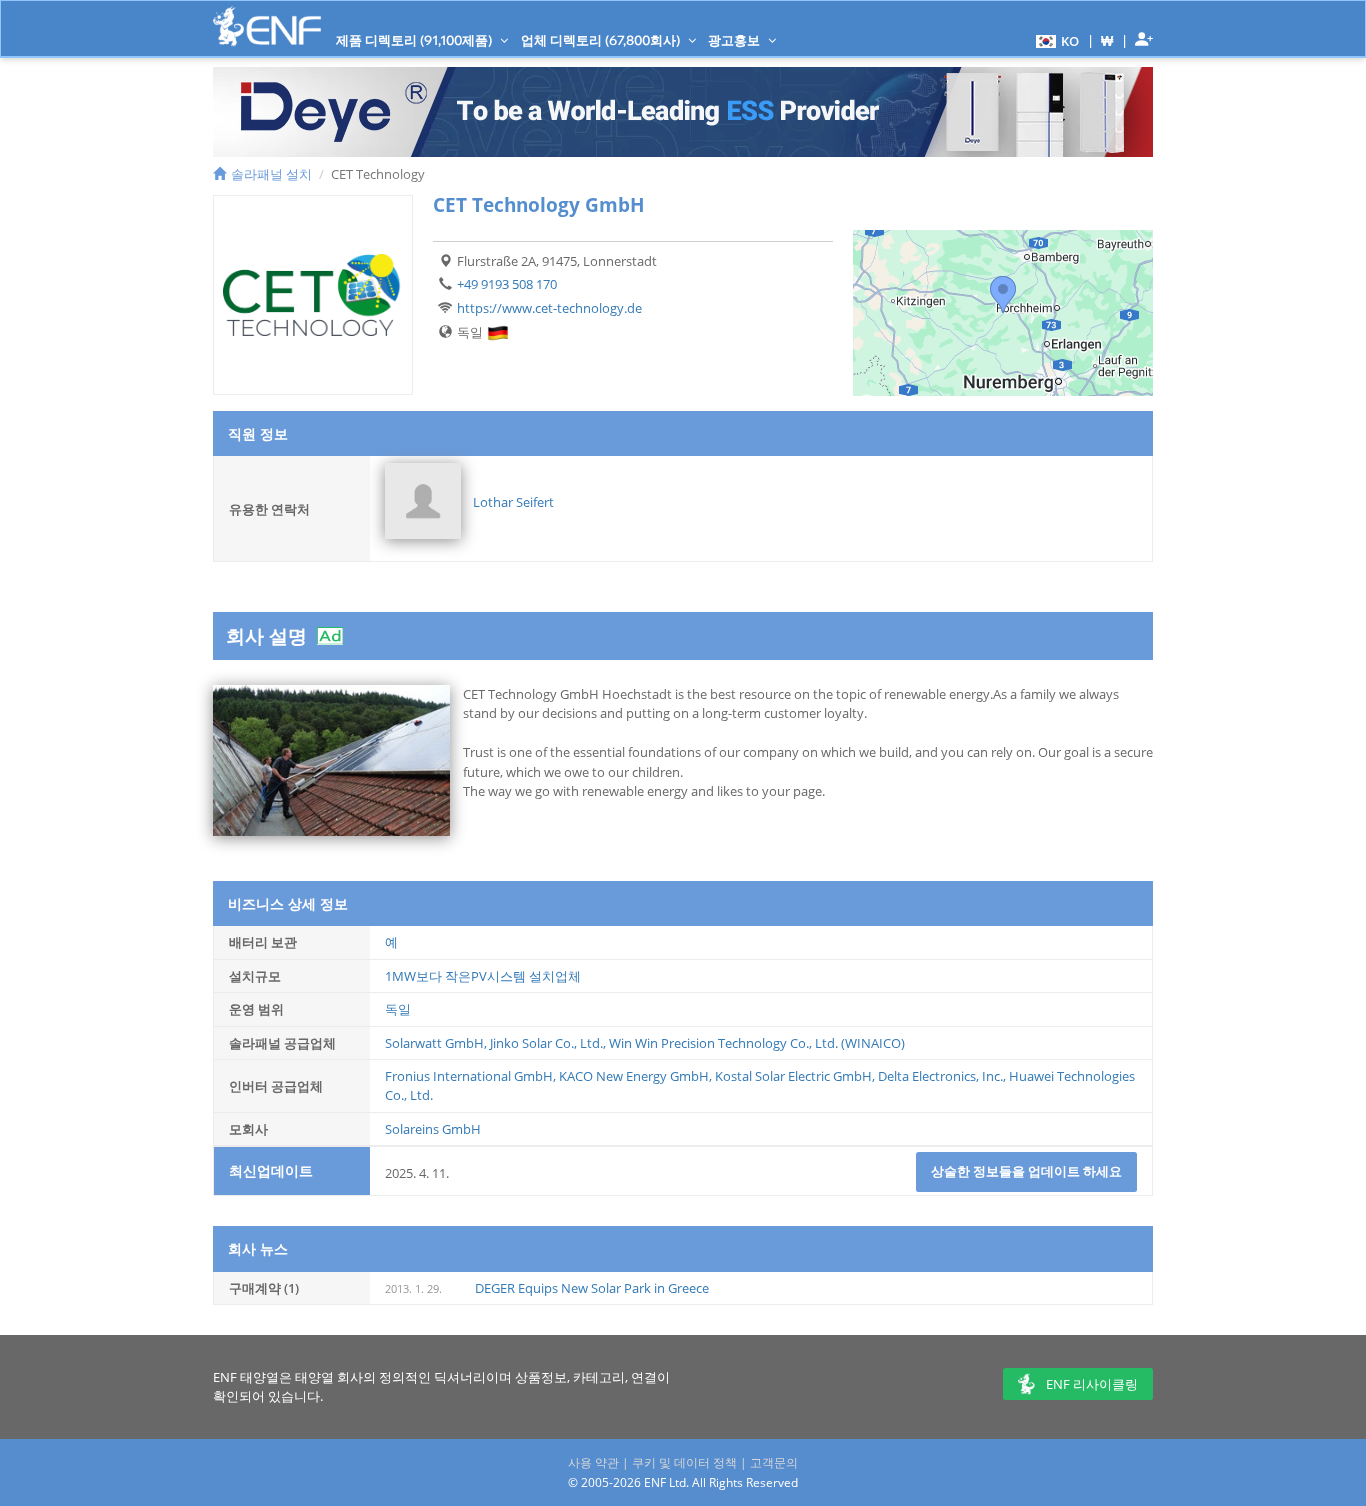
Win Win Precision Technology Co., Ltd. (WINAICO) (757, 1043)
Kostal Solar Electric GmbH (793, 1076)
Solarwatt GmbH (434, 1043)
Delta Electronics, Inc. (940, 1076)
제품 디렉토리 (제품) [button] (415, 40)
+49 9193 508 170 (507, 284)
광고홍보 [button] (735, 40)
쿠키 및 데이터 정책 (684, 1462)
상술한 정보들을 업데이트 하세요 (1026, 1171)
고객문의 (774, 1462)
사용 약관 (593, 1462)
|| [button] (1107, 40)
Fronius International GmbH (469, 1076)
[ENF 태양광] (267, 26)
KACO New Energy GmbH (634, 1076)
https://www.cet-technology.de (549, 308)
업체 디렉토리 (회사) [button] (602, 40)
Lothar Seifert (513, 502)
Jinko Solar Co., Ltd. (546, 1043)
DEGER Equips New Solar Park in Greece (592, 1288)
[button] (1055, 40)
